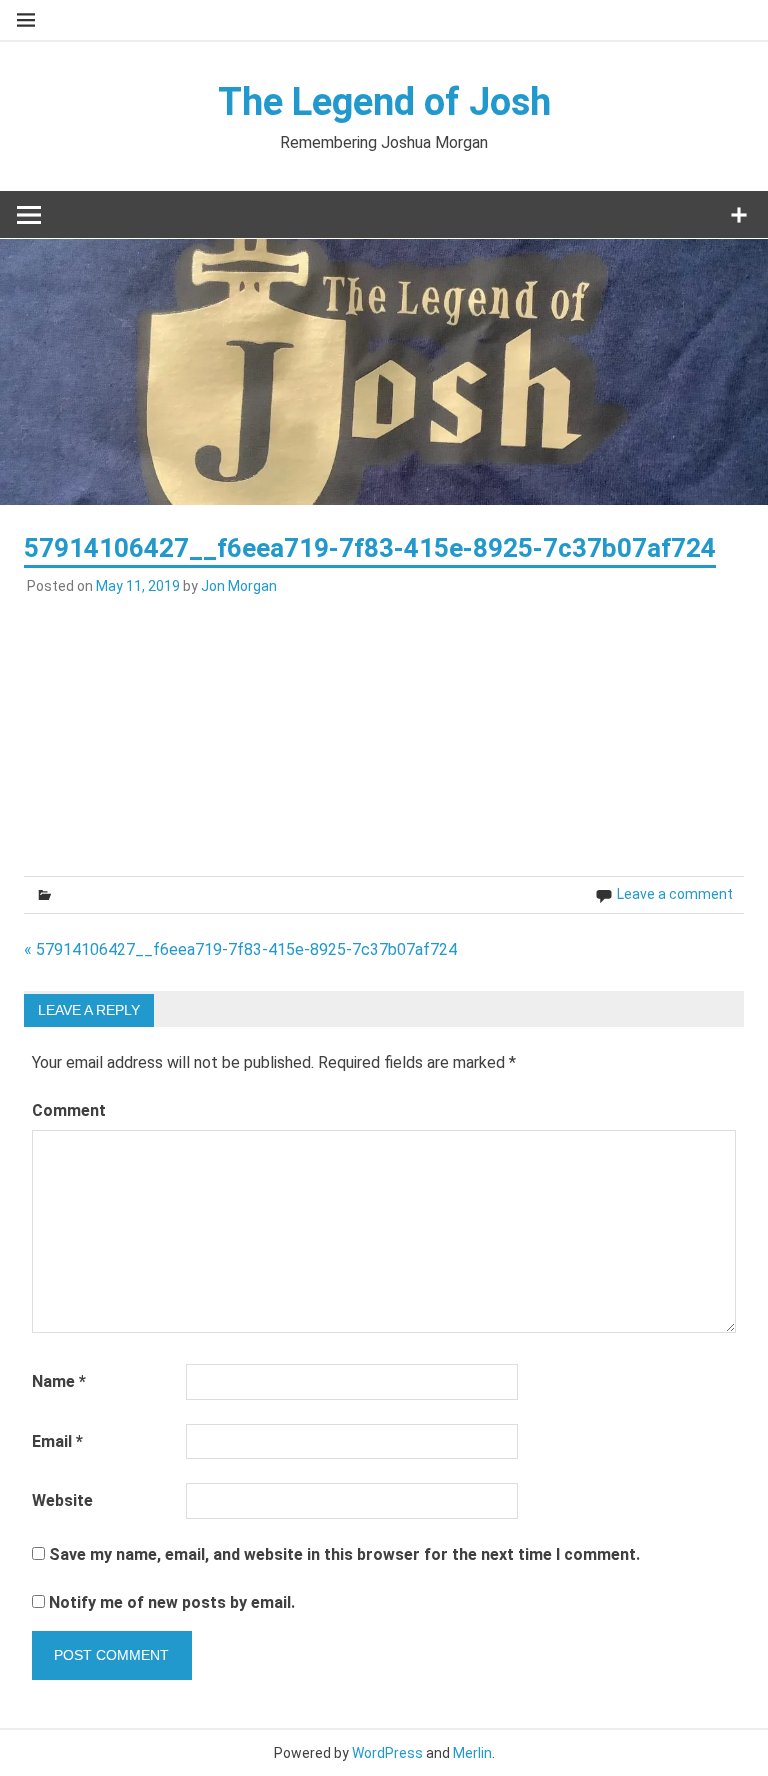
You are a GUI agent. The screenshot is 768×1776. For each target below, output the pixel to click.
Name (59, 1381)
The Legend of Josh (384, 102)
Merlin (472, 1753)
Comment (69, 1110)
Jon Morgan (239, 586)
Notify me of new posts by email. (172, 1602)
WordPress (387, 1753)
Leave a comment (675, 894)
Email (57, 1441)
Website (62, 1500)
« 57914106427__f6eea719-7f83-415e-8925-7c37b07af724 (240, 949)
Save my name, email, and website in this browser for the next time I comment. (344, 1554)
